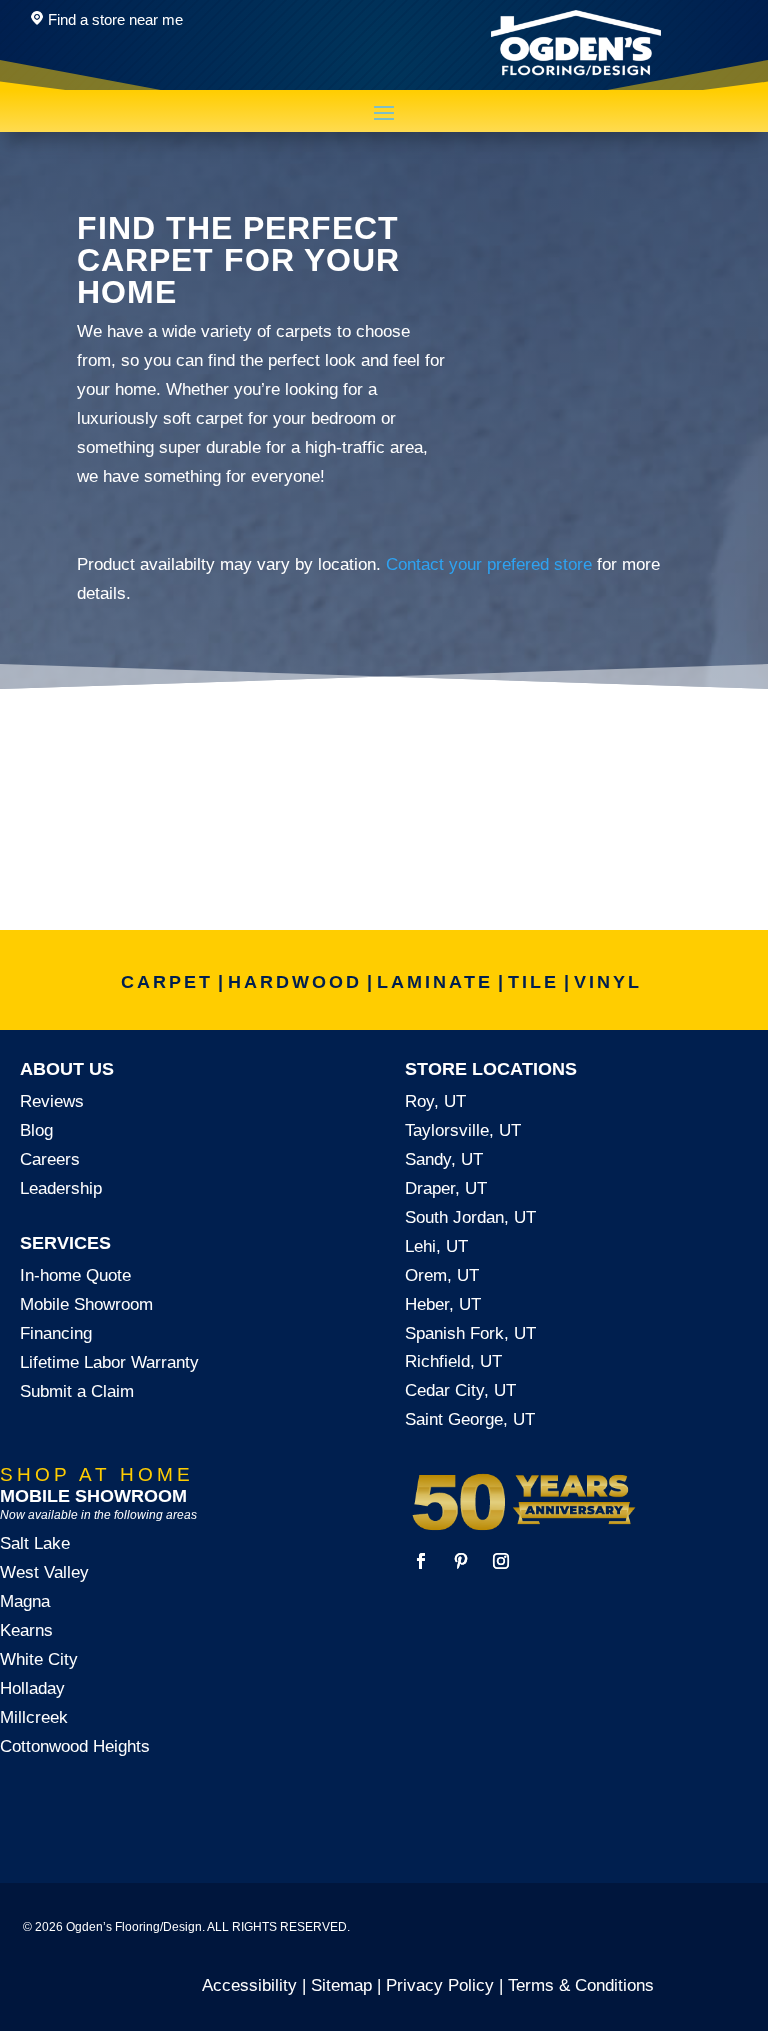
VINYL (608, 982)
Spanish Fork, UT (470, 1333)
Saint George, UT (470, 1419)
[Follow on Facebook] (421, 1561)
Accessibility (249, 1985)
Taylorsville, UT (463, 1130)
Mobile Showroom (86, 1304)
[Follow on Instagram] (501, 1561)
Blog (36, 1130)
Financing (56, 1333)
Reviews (52, 1101)
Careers (50, 1159)
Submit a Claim (77, 1391)
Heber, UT (443, 1304)
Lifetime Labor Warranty (109, 1362)
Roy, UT (435, 1101)
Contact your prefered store (489, 564)
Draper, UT (446, 1188)
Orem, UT (442, 1275)
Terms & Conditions (581, 1985)
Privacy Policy (440, 1985)
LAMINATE (435, 982)
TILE (533, 982)
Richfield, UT (453, 1361)
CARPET (167, 982)
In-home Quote (75, 1275)
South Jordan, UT (470, 1217)
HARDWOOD (295, 982)
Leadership (61, 1188)
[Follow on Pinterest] (461, 1561)
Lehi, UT (436, 1246)
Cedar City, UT (460, 1390)
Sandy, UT (444, 1159)
